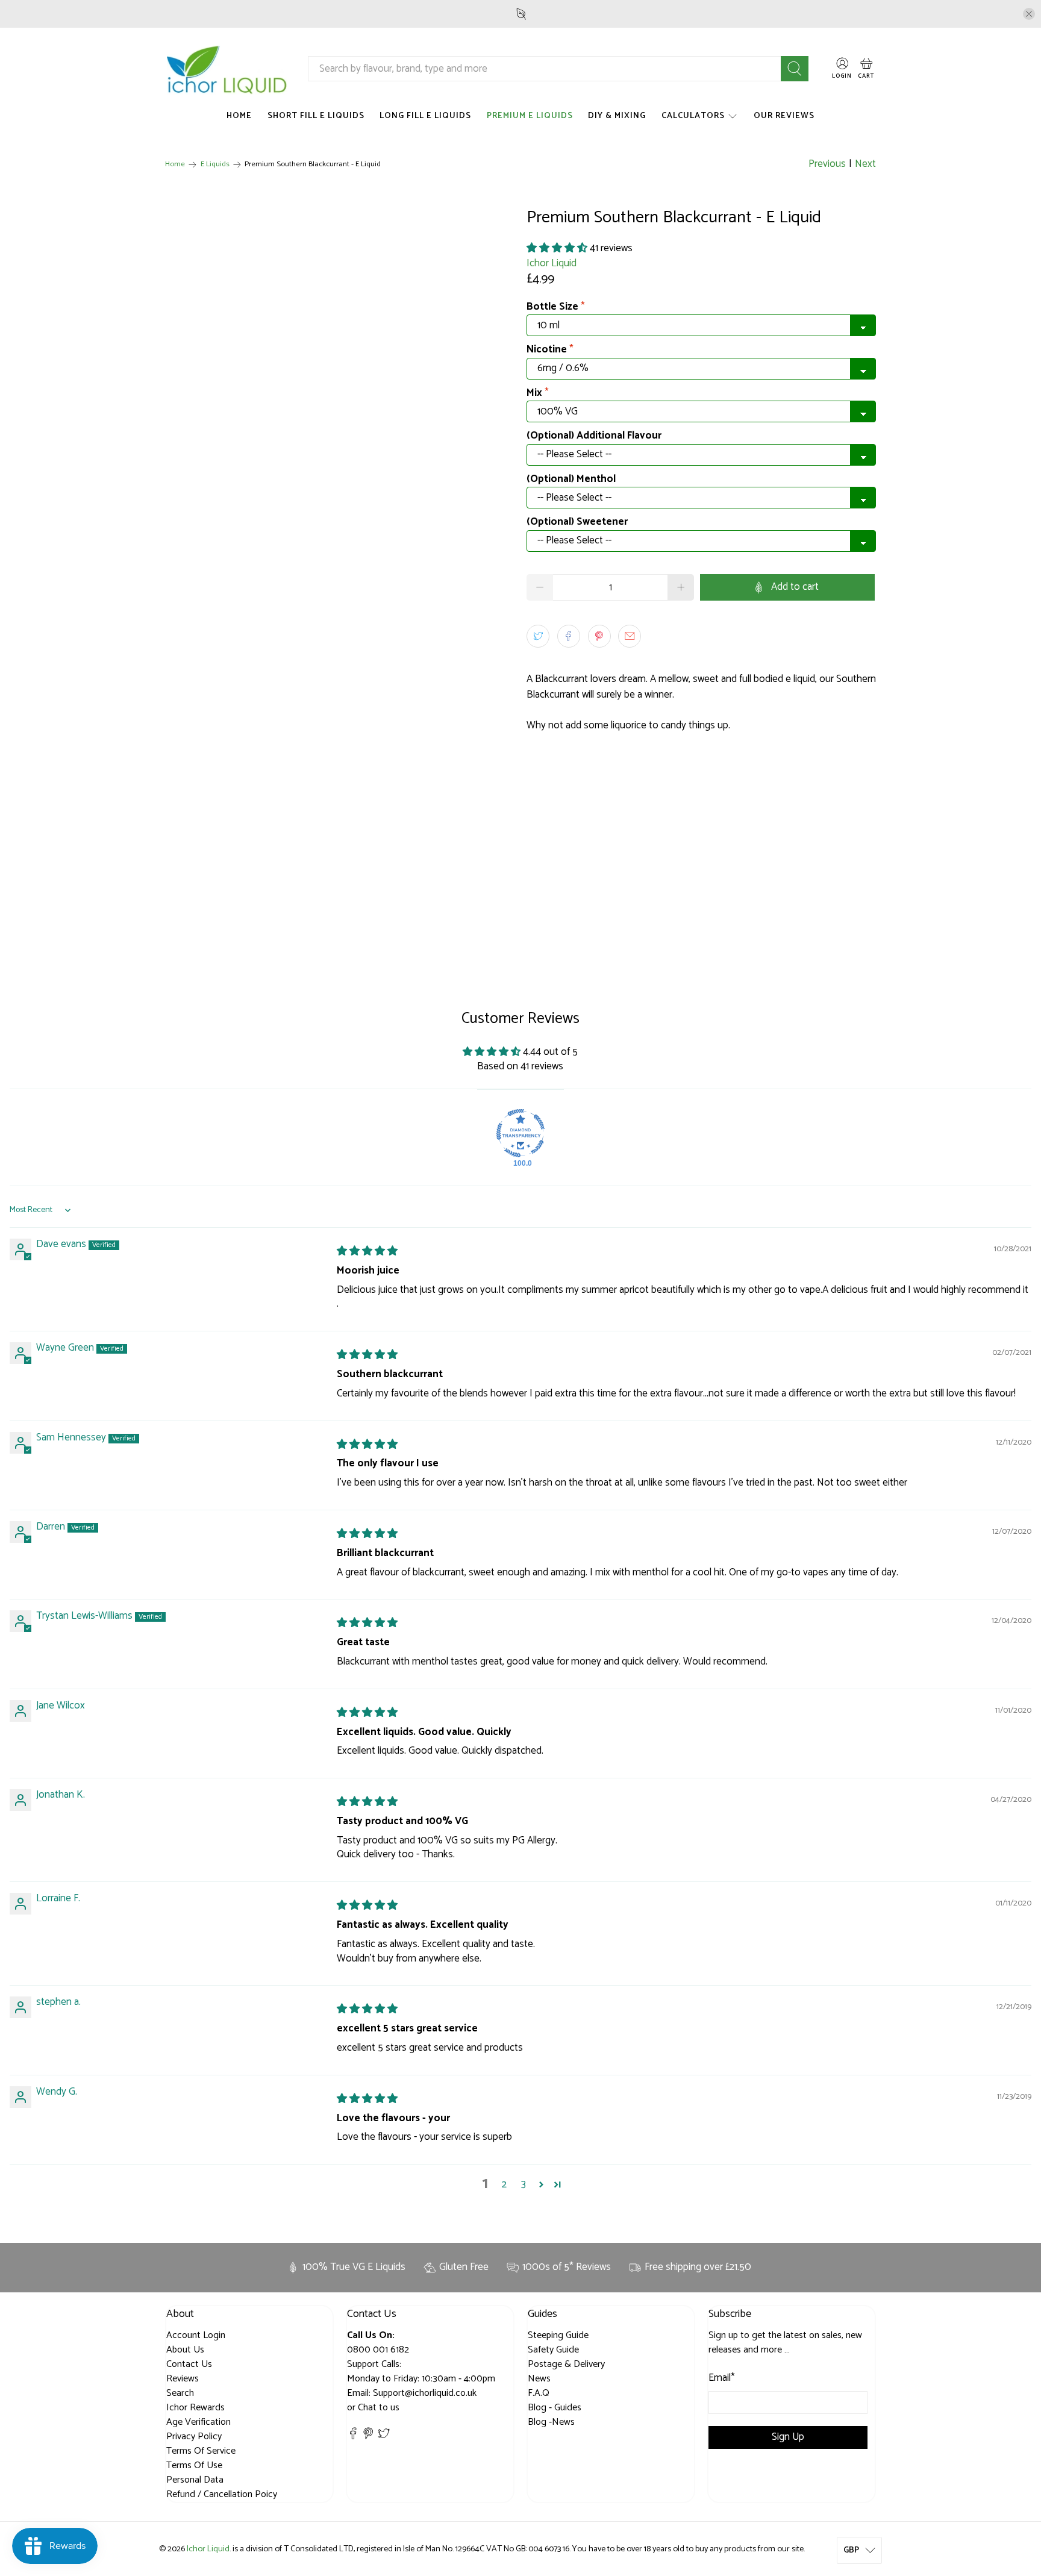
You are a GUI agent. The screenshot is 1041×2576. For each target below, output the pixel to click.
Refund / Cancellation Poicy (222, 2494)
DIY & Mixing (617, 116)
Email (722, 2378)
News (539, 2379)
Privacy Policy (194, 2437)
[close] (1029, 14)
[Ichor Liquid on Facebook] (353, 2437)
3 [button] (524, 2185)
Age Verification (199, 2422)
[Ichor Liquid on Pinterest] (368, 2437)
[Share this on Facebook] (569, 636)
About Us (185, 2350)
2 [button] (504, 2185)
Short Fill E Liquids (316, 116)
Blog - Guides (555, 2408)
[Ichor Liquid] (227, 69)
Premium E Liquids (530, 116)
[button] (557, 248)
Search (180, 2393)
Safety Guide (553, 2350)
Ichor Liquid (552, 263)
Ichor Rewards (195, 2408)
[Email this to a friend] (630, 636)
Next (865, 164)
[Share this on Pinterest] (599, 636)
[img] (367, 1251)
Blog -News (551, 2422)
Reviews (183, 2379)
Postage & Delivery (566, 2364)
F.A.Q (539, 2393)
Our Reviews (784, 116)
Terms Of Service (201, 2451)
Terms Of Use (194, 2465)
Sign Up (788, 2437)
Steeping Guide (558, 2335)
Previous (827, 164)
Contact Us (189, 2364)
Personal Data (195, 2480)
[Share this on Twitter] (538, 636)
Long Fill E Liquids (425, 116)
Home (239, 116)
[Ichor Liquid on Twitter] (384, 2437)
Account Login (196, 2335)
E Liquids (215, 165)
